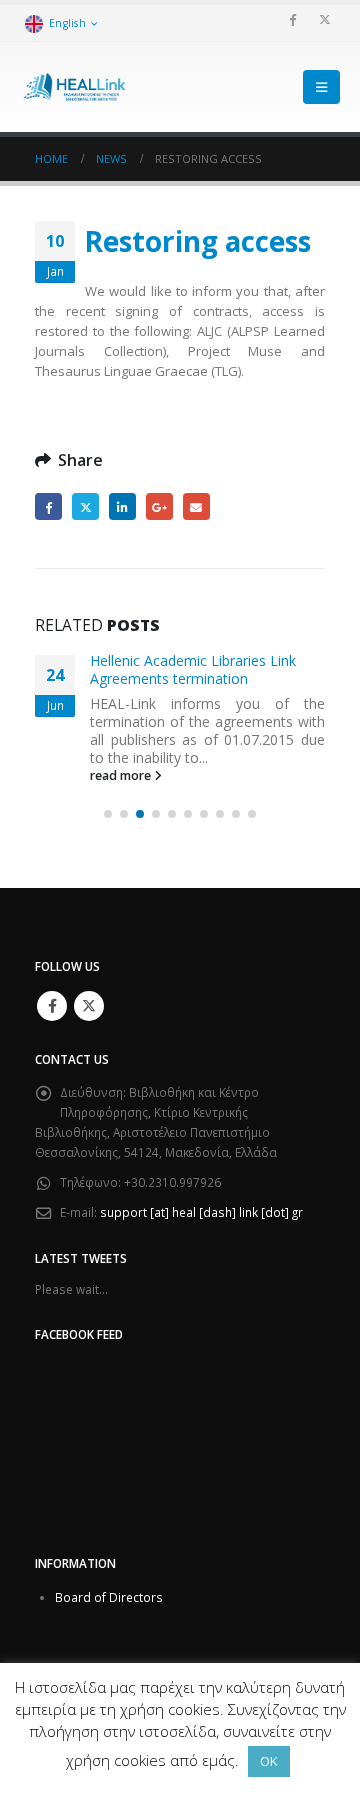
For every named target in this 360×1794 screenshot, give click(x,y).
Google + (159, 506)
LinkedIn (122, 506)
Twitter (85, 506)
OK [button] (269, 1761)
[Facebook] (292, 19)
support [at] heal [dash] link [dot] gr (201, 1212)
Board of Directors (109, 1597)
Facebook (48, 506)
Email (196, 506)
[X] (325, 19)
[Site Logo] (75, 87)
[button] (321, 87)
